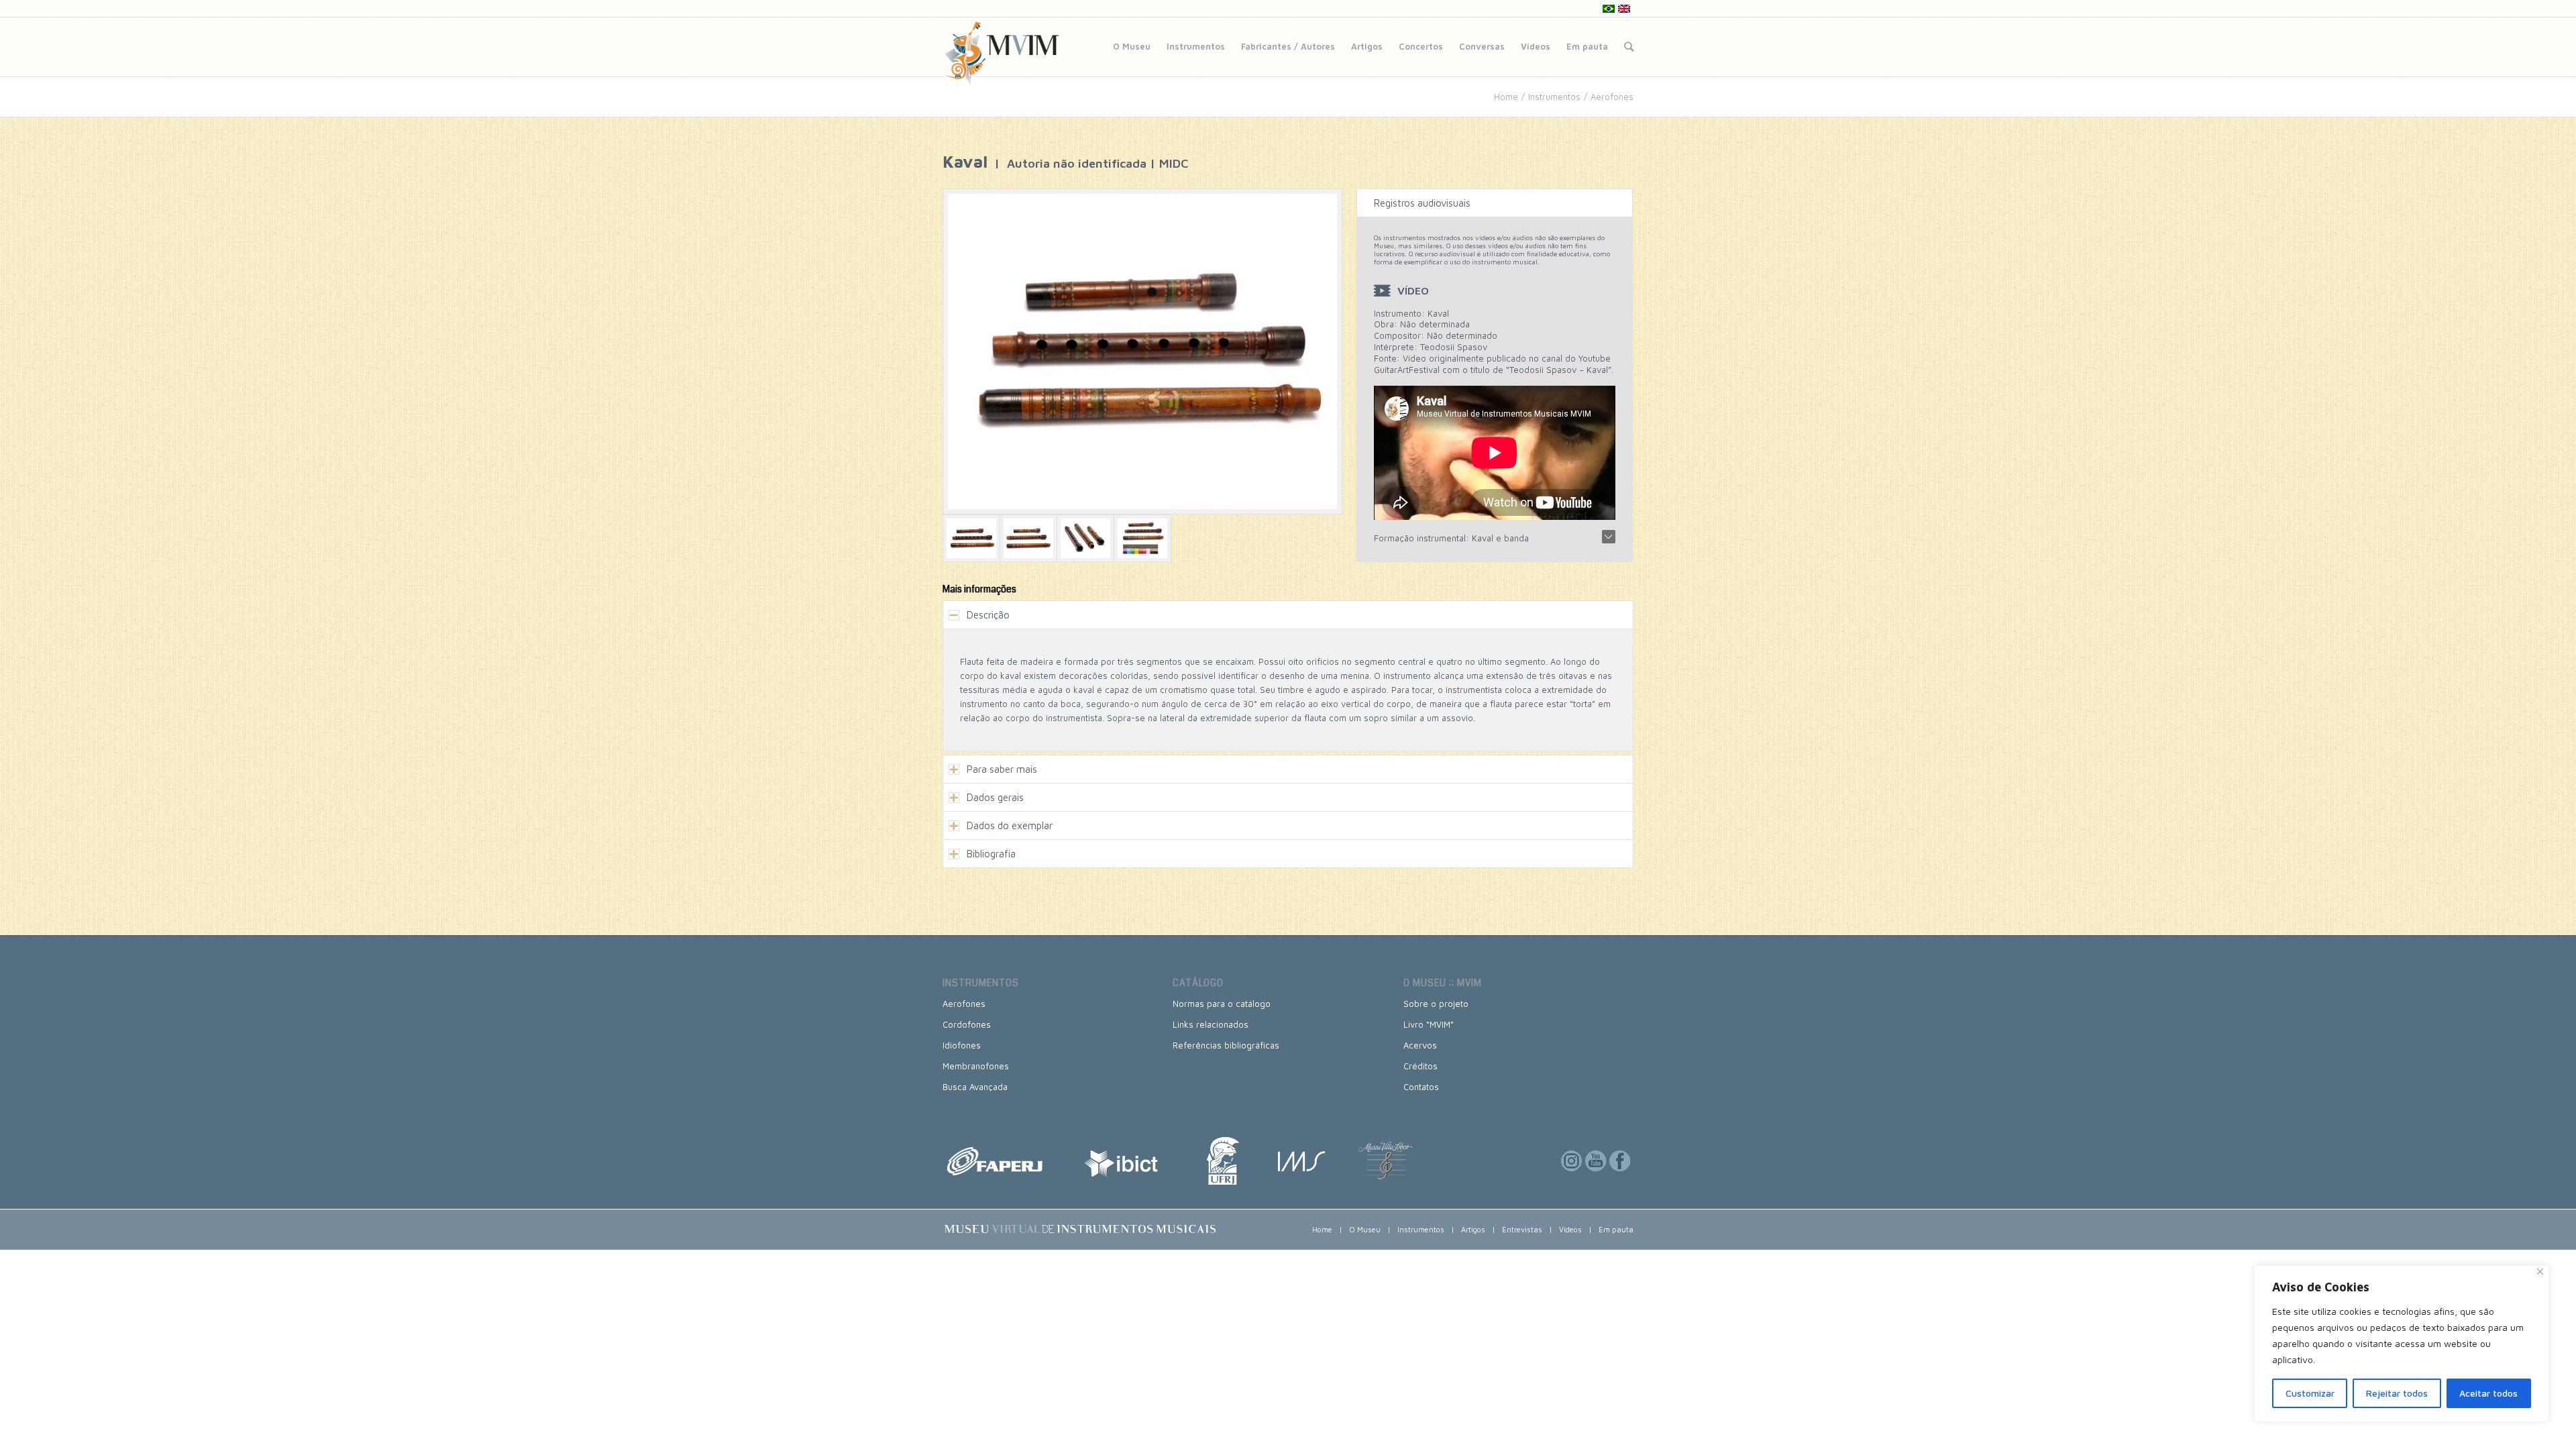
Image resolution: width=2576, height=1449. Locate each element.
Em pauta (1587, 46)
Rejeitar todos (2397, 1393)
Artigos (1367, 46)
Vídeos (1536, 46)
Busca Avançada (975, 1087)
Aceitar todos (2488, 1393)
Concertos (1421, 46)
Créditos (1420, 1066)
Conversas (1482, 46)
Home (1506, 97)
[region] (2402, 1344)
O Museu (1132, 46)
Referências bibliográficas (1226, 1045)
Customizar (2310, 1393)
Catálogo (1198, 983)
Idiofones (962, 1045)
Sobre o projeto (1436, 1004)
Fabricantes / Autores (1288, 46)
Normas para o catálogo (1222, 1004)
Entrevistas (1522, 1229)
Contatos (1421, 1087)
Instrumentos (1196, 46)
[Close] (2540, 1272)
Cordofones (967, 1024)
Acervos (1420, 1045)
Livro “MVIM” (1429, 1024)
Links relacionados (1211, 1024)
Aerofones (1612, 97)
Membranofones (976, 1066)
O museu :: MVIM (1443, 983)
